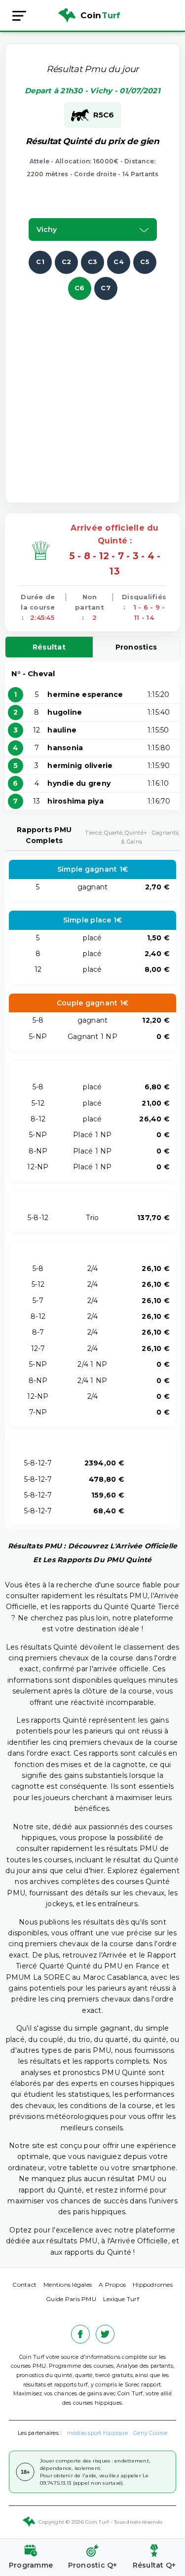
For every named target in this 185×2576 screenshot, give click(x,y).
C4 (119, 262)
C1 (40, 262)
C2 (67, 262)
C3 (93, 262)
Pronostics (136, 647)
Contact (24, 2285)
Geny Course (150, 2433)
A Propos (112, 2285)
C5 (145, 262)
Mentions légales (68, 2285)
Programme (31, 2565)
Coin (101, 15)
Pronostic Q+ (93, 2565)
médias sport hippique (97, 2433)
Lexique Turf (121, 2299)
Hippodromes (153, 2285)
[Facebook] (80, 2334)
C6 (80, 288)
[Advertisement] (92, 393)
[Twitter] (105, 2334)
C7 (106, 288)
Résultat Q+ (154, 2565)
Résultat (49, 647)
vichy (47, 230)
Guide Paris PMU (71, 2299)
